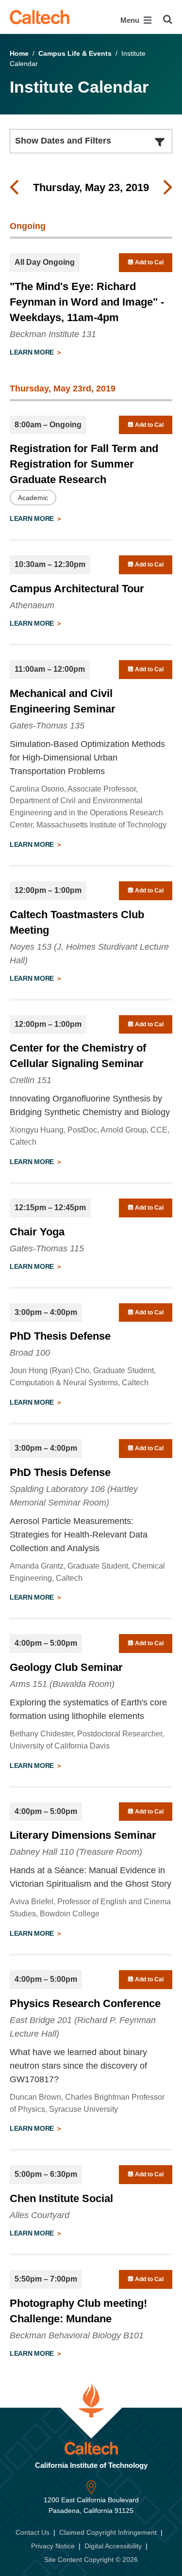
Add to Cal (149, 262)
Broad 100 (30, 1353)
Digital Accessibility (113, 2546)
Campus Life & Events (75, 53)
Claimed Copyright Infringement (108, 2532)
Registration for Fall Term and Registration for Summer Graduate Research (84, 464)
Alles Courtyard (40, 2215)
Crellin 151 (31, 1080)
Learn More (33, 352)
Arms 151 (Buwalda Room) (62, 1684)
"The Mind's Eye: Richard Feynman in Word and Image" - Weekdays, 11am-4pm (87, 302)
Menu (131, 20)
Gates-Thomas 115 (47, 1248)
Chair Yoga (37, 1232)
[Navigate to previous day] (14, 188)
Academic (33, 498)
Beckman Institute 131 (53, 334)
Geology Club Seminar (66, 1667)
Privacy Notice (53, 2546)
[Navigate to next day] (168, 188)
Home (19, 53)
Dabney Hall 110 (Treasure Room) (76, 1852)
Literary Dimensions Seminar (83, 1835)
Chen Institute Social (61, 2198)
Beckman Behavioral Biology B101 (77, 2335)
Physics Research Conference (85, 2003)
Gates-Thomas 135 (47, 726)
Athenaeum (32, 605)
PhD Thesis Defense (60, 1336)
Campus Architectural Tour (77, 589)
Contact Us (33, 2532)
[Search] (168, 19)
